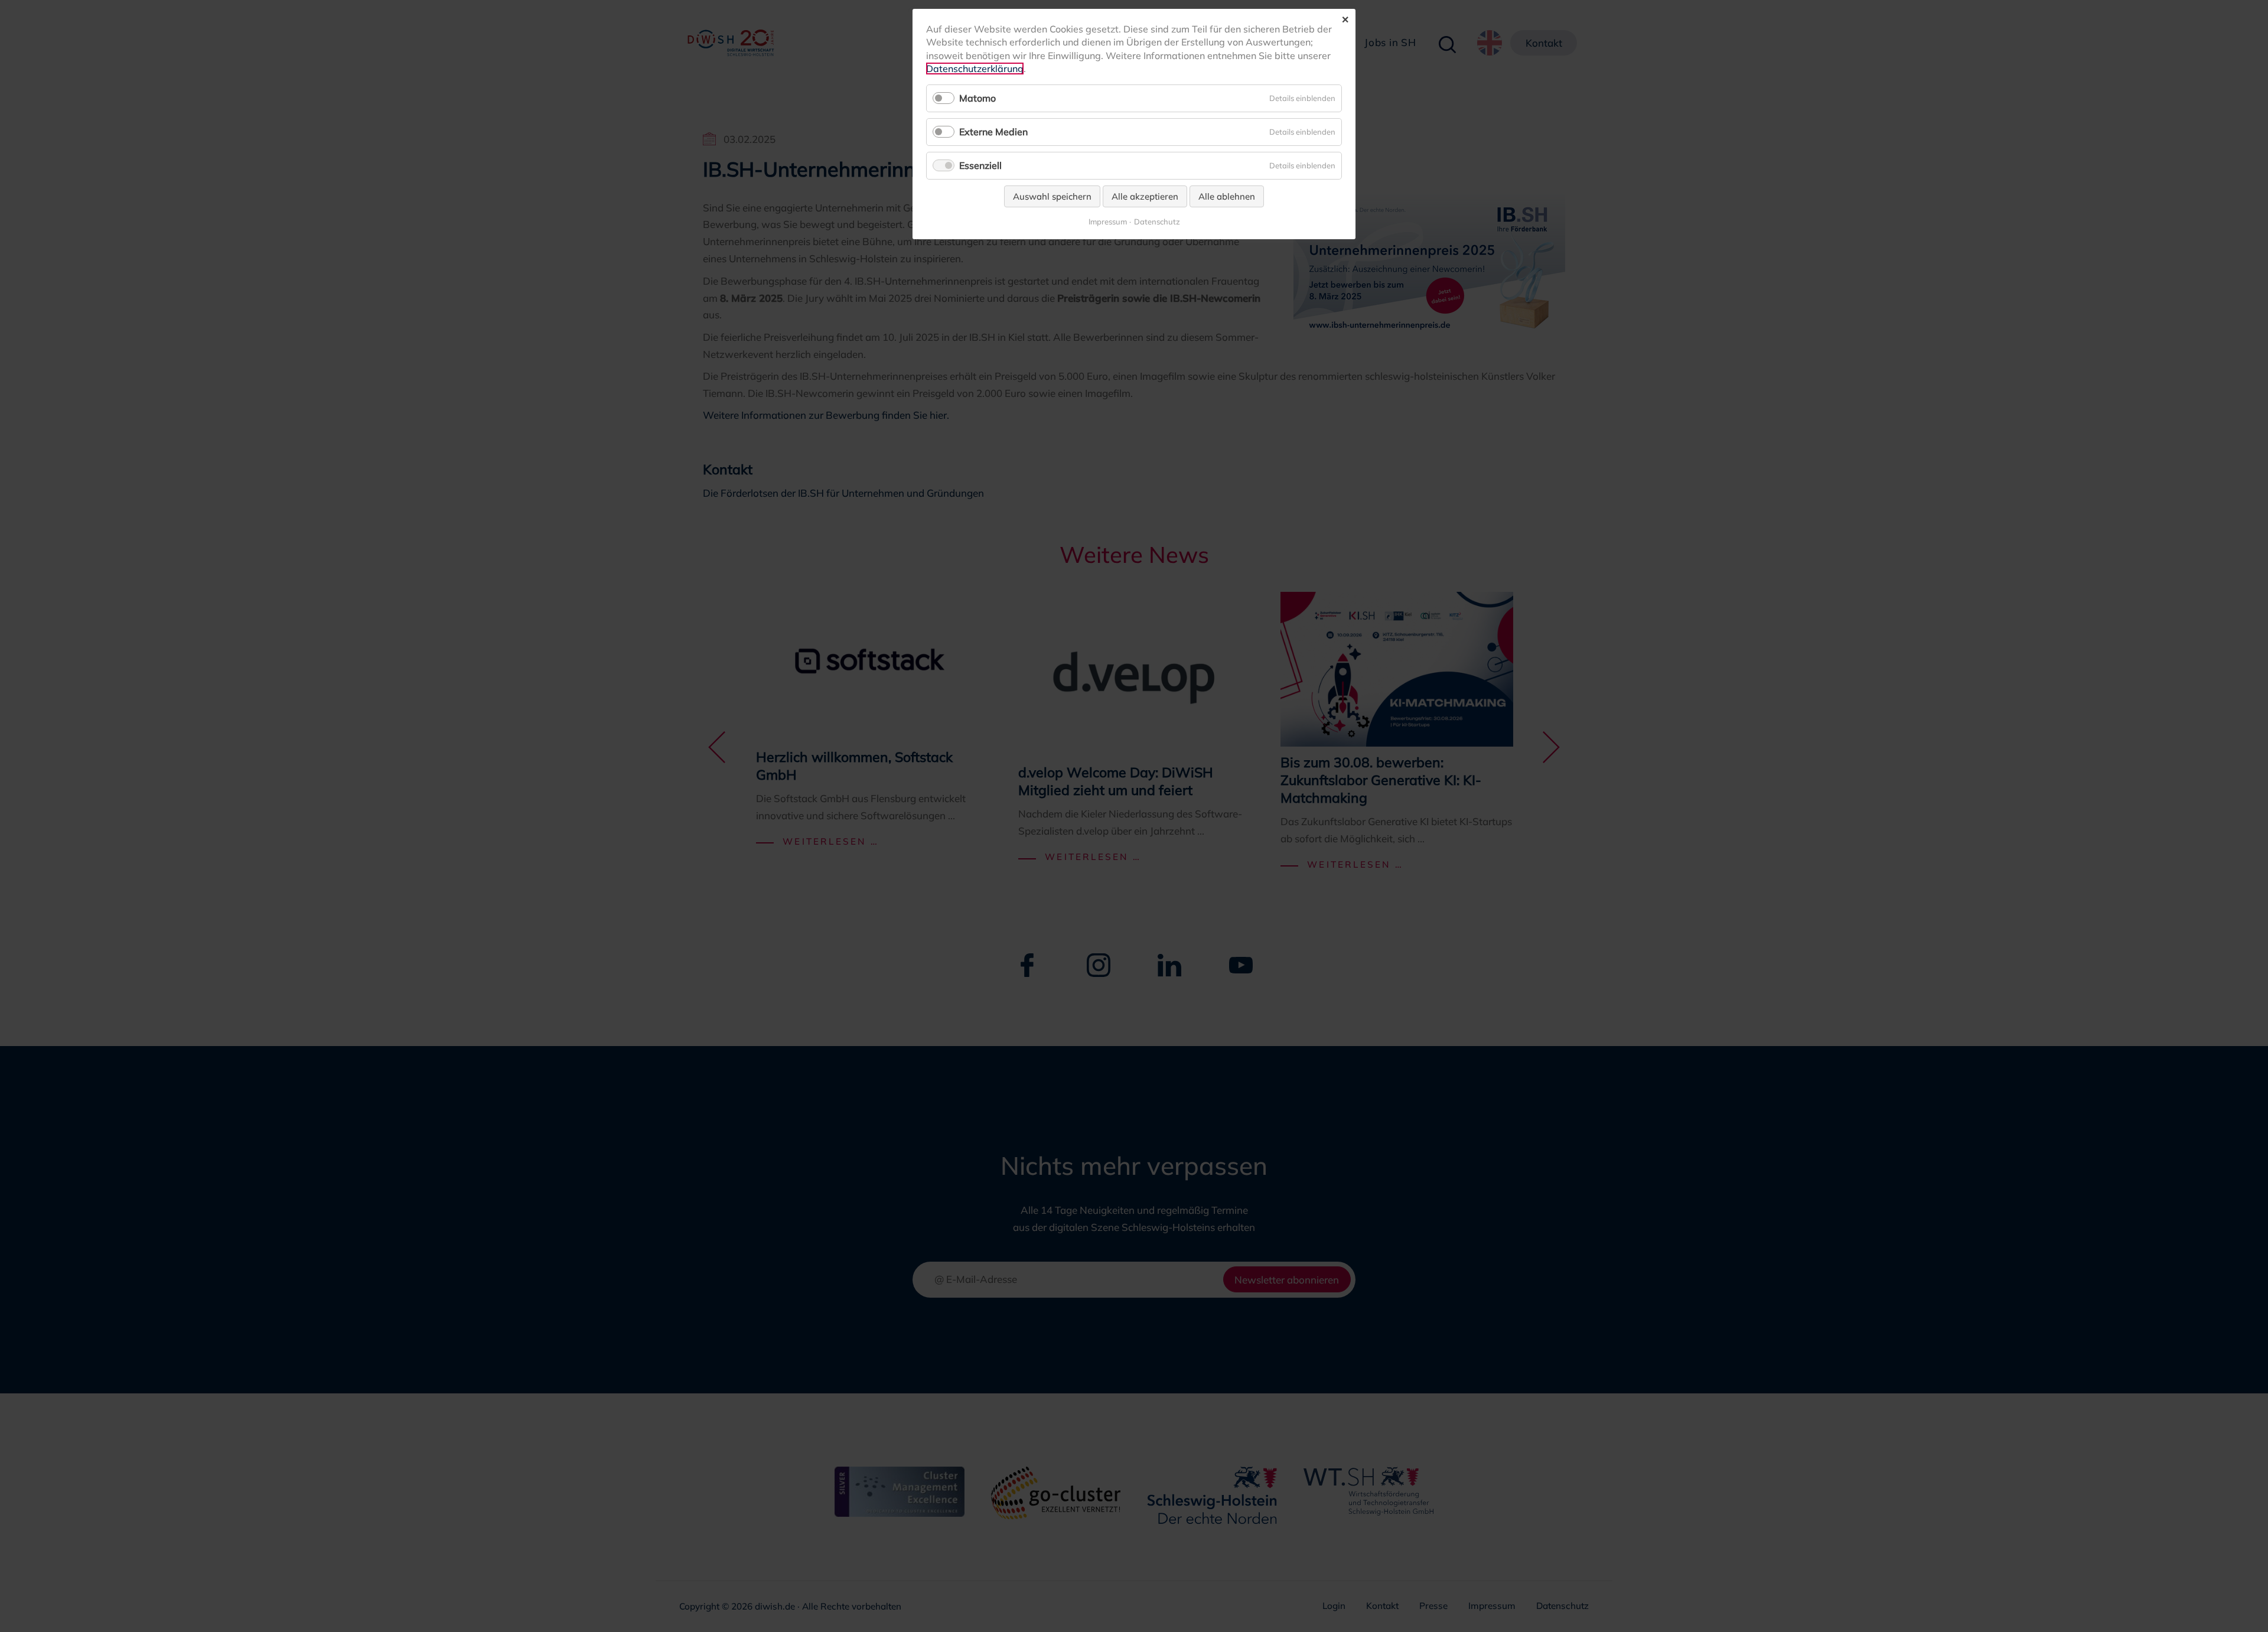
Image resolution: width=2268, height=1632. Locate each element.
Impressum (1108, 222)
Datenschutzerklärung (975, 69)
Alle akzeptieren (1145, 196)
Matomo (977, 98)
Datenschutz (1157, 222)
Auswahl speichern (1052, 196)
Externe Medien (993, 132)
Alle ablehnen (1227, 196)
